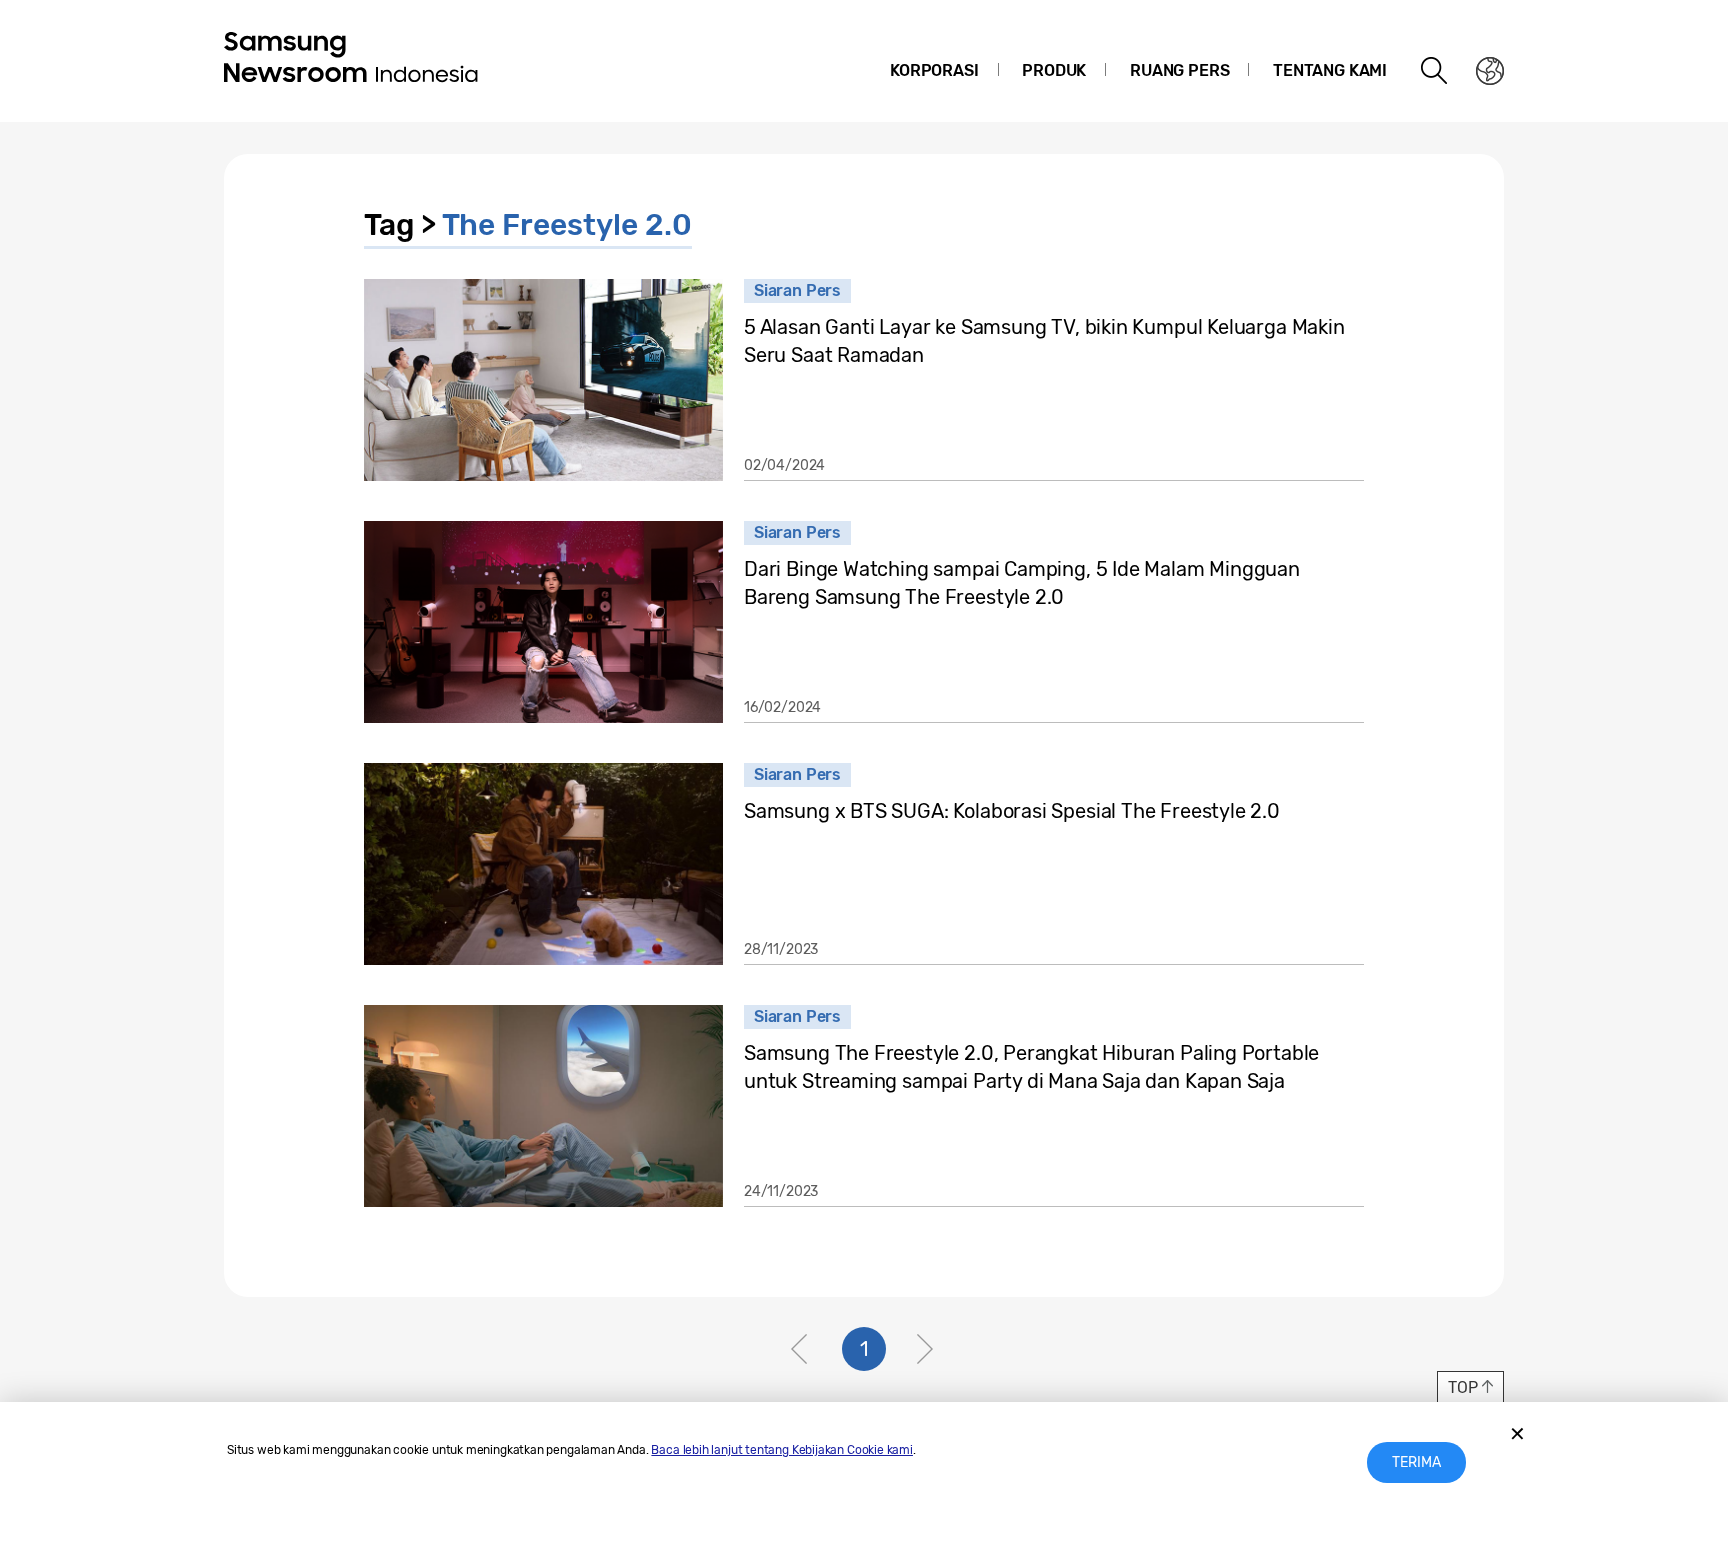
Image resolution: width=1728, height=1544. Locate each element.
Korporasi (934, 70)
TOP (1462, 1387)
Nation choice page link (1490, 71)
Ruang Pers (1179, 70)
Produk (1054, 70)
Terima (1416, 1462)
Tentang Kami (1330, 70)
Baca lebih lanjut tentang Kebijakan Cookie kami (782, 1450)
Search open (1435, 71)
